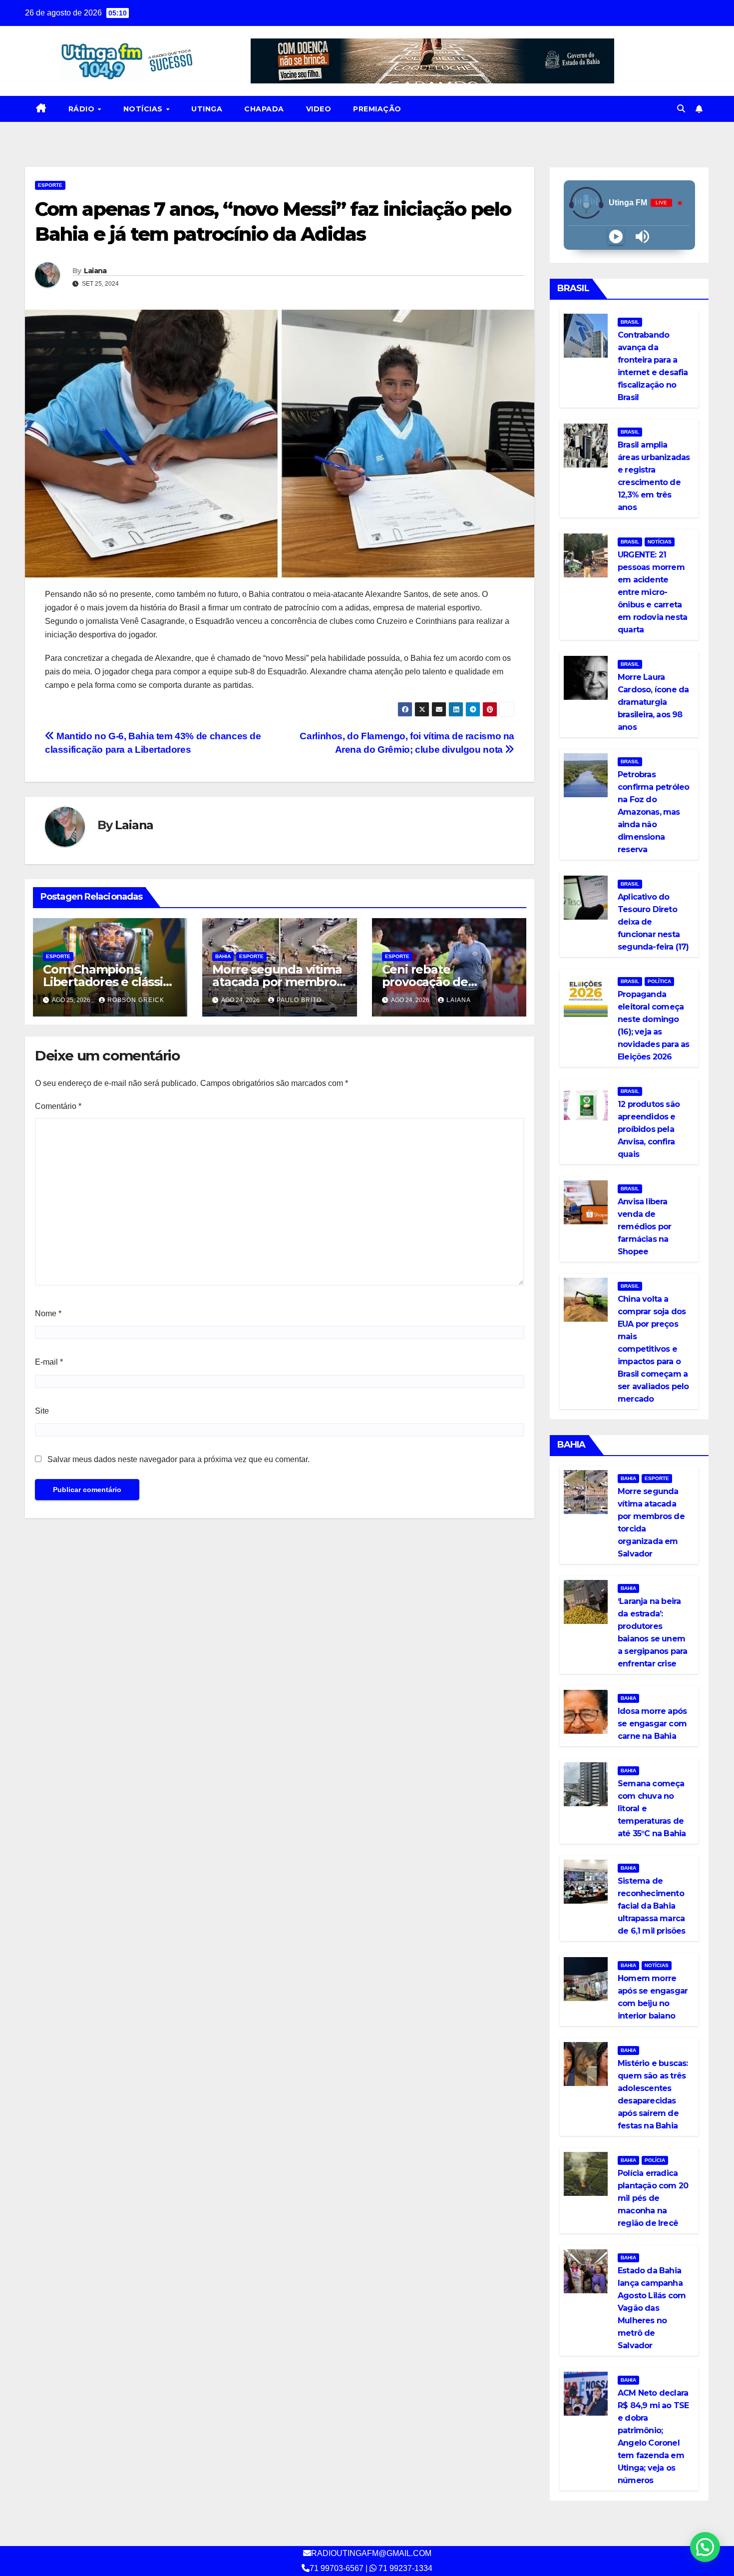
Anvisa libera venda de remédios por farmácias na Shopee (644, 1227)
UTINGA (207, 109)
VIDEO (319, 109)
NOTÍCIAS (144, 109)
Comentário (58, 1106)
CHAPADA (264, 109)
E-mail (49, 1362)
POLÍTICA (659, 981)
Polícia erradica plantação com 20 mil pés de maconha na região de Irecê (653, 2198)
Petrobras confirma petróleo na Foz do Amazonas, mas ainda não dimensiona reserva (653, 812)
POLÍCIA (655, 2160)
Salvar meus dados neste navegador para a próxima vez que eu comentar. (179, 1459)
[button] (681, 109)
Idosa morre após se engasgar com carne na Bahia (652, 1724)
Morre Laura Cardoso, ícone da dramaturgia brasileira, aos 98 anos (653, 702)
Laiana (95, 271)
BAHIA (223, 956)
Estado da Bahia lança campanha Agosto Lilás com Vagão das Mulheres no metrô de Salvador (652, 2308)
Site (42, 1411)
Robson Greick (136, 1000)
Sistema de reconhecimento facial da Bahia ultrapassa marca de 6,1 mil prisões (652, 1906)
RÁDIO (83, 109)
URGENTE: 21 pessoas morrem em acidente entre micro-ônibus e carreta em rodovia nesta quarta (652, 592)
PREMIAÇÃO (377, 109)
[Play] (616, 237)
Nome (48, 1313)
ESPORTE (50, 185)
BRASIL (630, 322)
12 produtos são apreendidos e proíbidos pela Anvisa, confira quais (649, 1129)
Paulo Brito (299, 1000)
